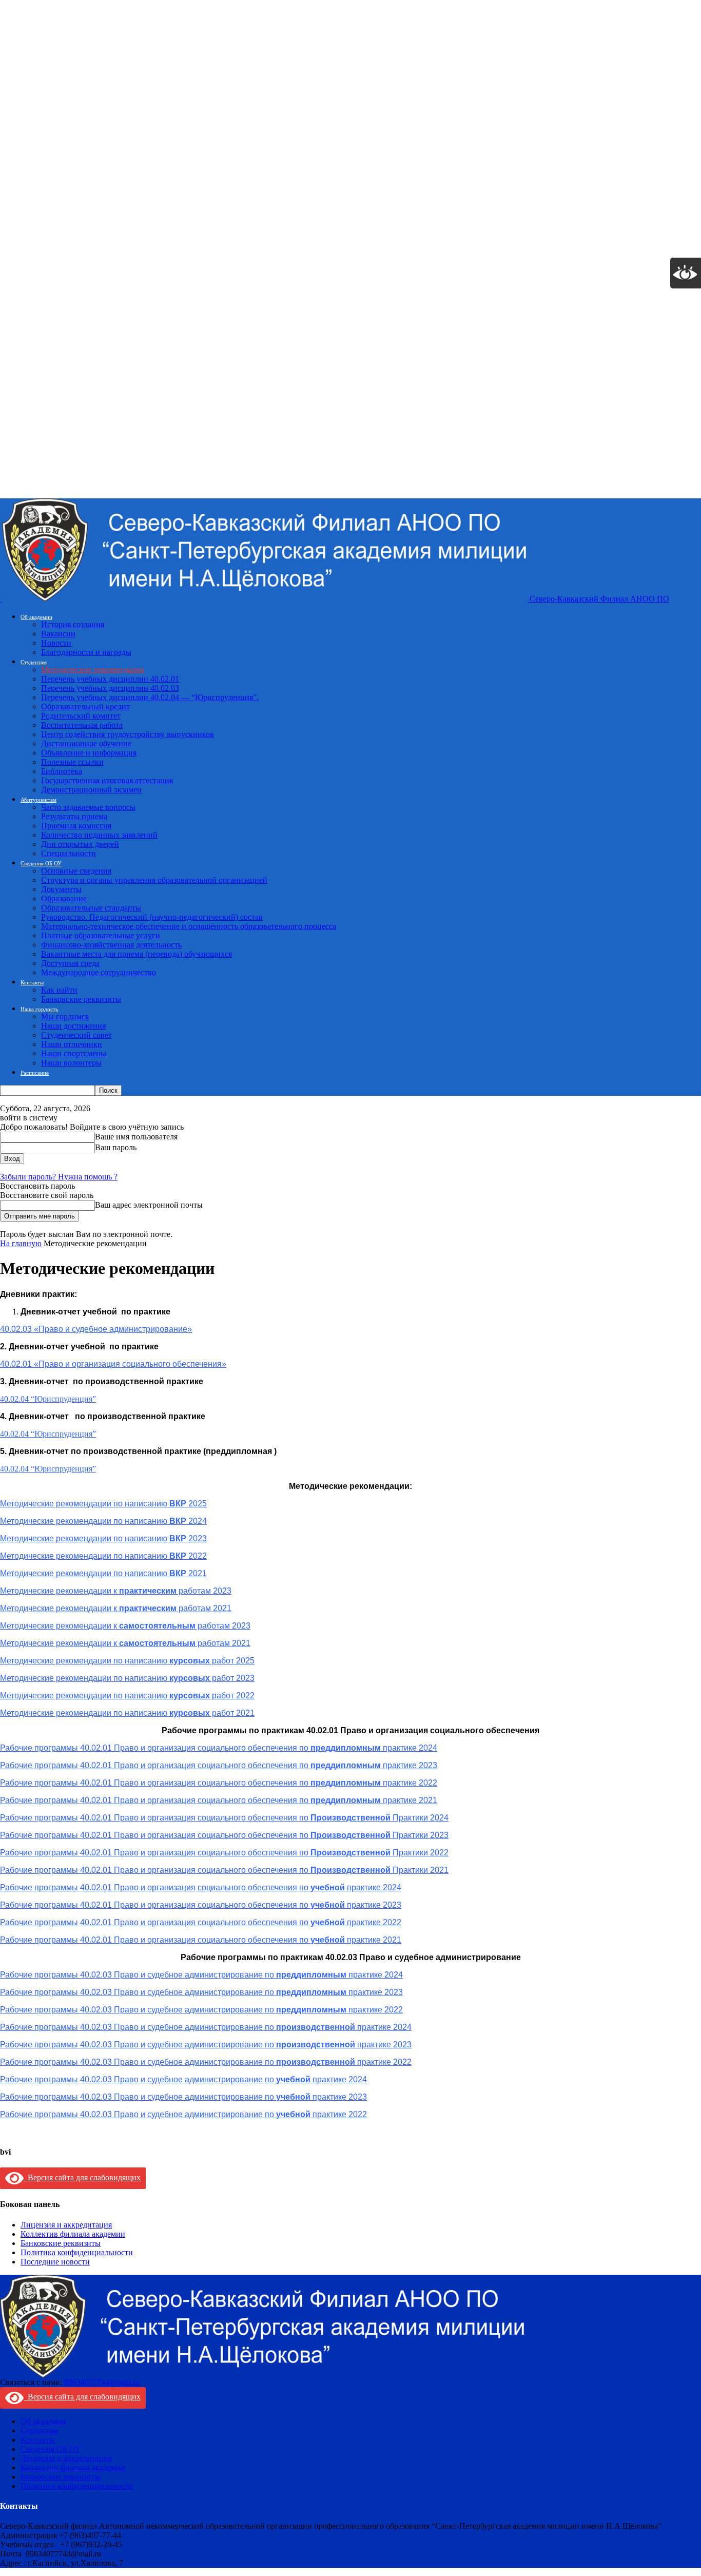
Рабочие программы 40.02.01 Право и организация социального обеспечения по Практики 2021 (224, 1870)
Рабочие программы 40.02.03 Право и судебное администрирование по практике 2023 (201, 1992)
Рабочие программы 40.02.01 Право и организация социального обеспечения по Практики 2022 (224, 1853)
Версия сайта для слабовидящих (82, 2177)
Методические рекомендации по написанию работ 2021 (127, 1713)
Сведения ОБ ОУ (41, 863)
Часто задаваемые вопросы (88, 807)
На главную (21, 1243)
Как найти (59, 990)
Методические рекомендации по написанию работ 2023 (127, 1678)
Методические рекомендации (93, 670)
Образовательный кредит (85, 706)
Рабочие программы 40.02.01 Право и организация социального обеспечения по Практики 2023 (224, 1835)
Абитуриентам (38, 800)
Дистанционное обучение (86, 743)
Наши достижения (73, 1026)
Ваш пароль (116, 1147)
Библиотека (62, 771)
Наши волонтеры (71, 1063)
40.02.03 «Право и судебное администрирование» (96, 1329)
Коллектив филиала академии (73, 2234)
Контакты (32, 982)
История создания (73, 624)
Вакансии (58, 634)
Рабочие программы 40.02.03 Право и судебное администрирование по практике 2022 (201, 2010)
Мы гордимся (65, 1016)
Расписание (35, 1073)
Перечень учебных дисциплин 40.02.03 (110, 688)
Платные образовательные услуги (101, 935)
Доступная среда (70, 963)
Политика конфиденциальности (77, 2252)
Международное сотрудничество (99, 972)
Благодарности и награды (86, 652)
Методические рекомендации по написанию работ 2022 (127, 1696)
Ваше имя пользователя (136, 1137)
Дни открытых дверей (80, 844)
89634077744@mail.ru (102, 2382)
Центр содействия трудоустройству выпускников (128, 734)
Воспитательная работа (82, 725)
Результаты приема (74, 816)
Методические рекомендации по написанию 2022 (103, 1556)
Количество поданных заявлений (99, 835)
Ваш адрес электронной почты (149, 1205)
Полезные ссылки (72, 762)
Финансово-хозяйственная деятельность (111, 945)
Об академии (36, 617)
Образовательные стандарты (91, 908)
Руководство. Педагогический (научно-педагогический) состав (152, 917)
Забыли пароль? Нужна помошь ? (59, 1177)
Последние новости (55, 2262)
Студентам (34, 662)
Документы (61, 889)
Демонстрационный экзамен (91, 790)
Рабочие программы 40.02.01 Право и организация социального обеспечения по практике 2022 (219, 1783)
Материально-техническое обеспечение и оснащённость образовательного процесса (189, 926)
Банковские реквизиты (81, 999)
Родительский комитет (81, 716)
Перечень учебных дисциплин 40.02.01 (110, 679)
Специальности (69, 853)
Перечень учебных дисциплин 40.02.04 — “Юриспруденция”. (150, 697)
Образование (64, 898)
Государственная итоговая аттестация (107, 780)
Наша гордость (39, 1009)
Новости (56, 643)
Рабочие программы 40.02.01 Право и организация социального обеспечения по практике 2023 (219, 1765)
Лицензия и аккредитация (66, 2225)
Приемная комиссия (76, 826)
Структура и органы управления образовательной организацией (154, 880)
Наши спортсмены (74, 1053)
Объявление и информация (89, 753)
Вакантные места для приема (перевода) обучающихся (137, 954)
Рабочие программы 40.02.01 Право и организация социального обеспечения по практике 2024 (201, 1887)
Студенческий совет (76, 1035)
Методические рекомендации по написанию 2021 (103, 1573)
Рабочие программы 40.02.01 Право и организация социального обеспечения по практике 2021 (219, 1800)
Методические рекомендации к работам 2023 (116, 1591)
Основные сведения (76, 871)
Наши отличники (72, 1044)
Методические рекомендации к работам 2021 (116, 1608)
